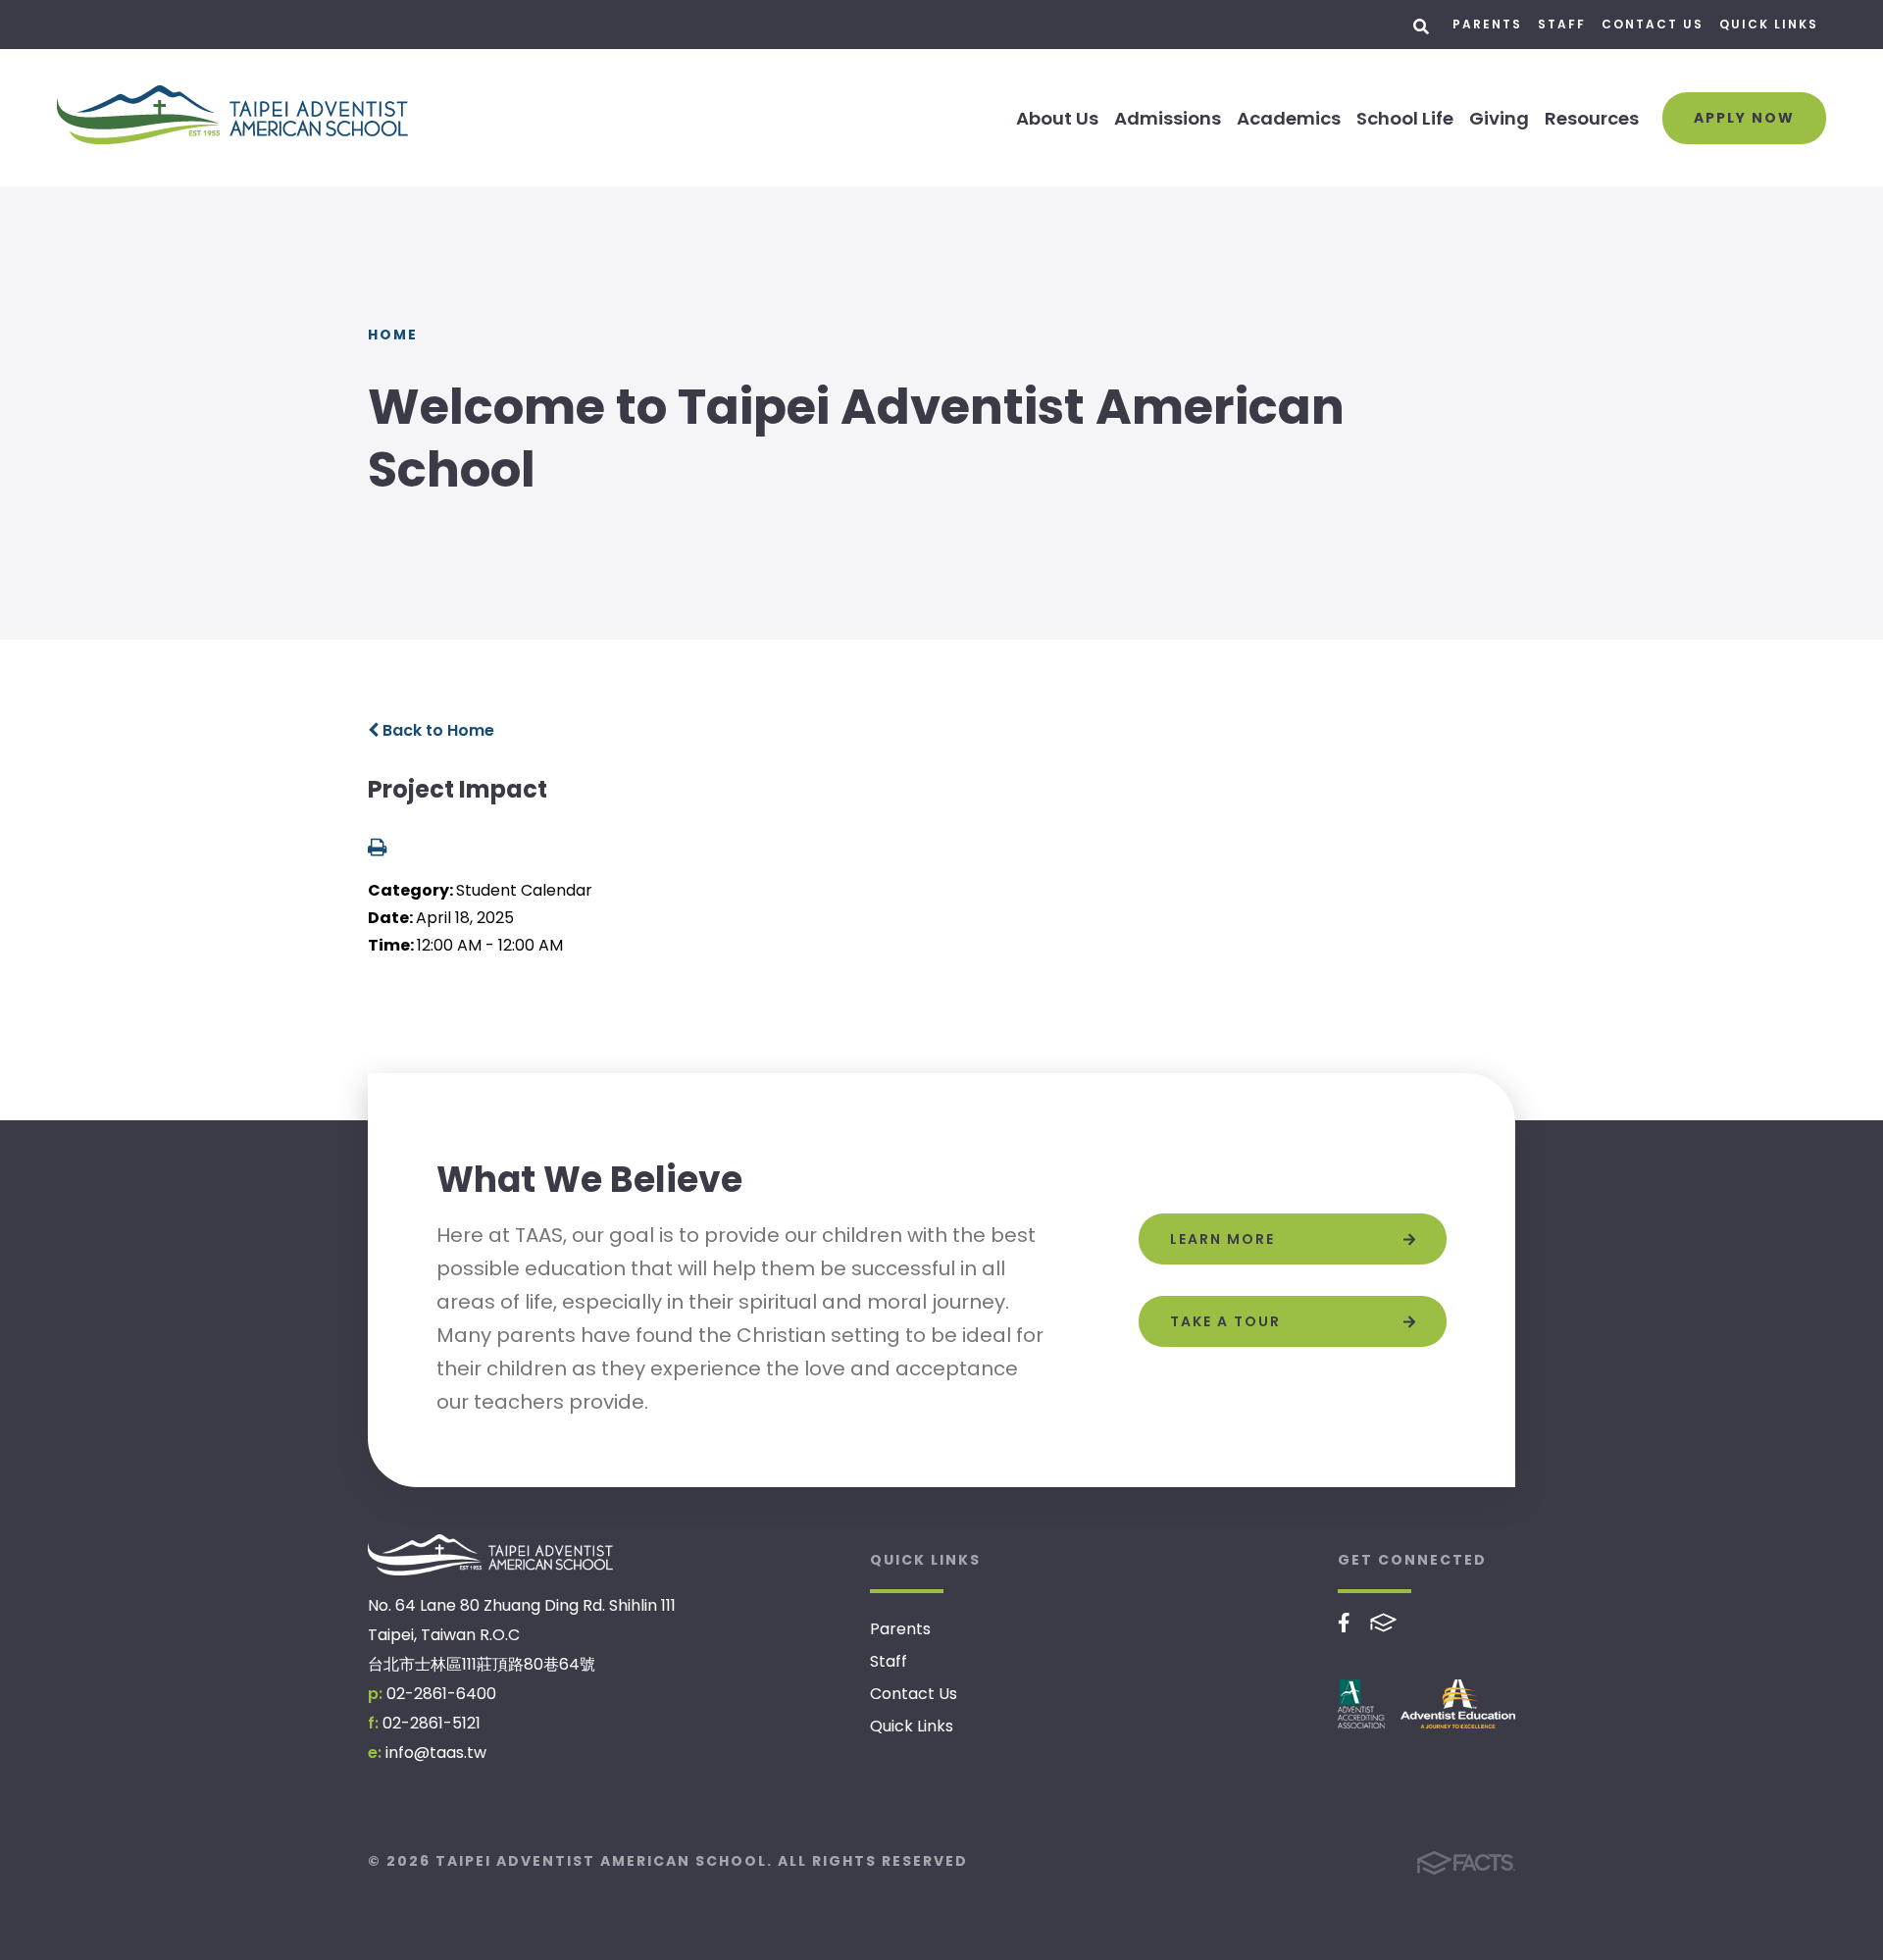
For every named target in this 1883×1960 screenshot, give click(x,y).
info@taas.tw (436, 1753)
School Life (1405, 118)
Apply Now (1744, 118)
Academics (1289, 118)
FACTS (1383, 1623)
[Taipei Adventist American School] (490, 1555)
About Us (1057, 118)
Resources (1592, 118)
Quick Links (1769, 24)
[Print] (377, 849)
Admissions (1168, 118)
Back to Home (436, 730)
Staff (1562, 24)
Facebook (1344, 1623)
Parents (1487, 24)
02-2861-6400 (441, 1694)
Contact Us (1653, 24)
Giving (1499, 118)
